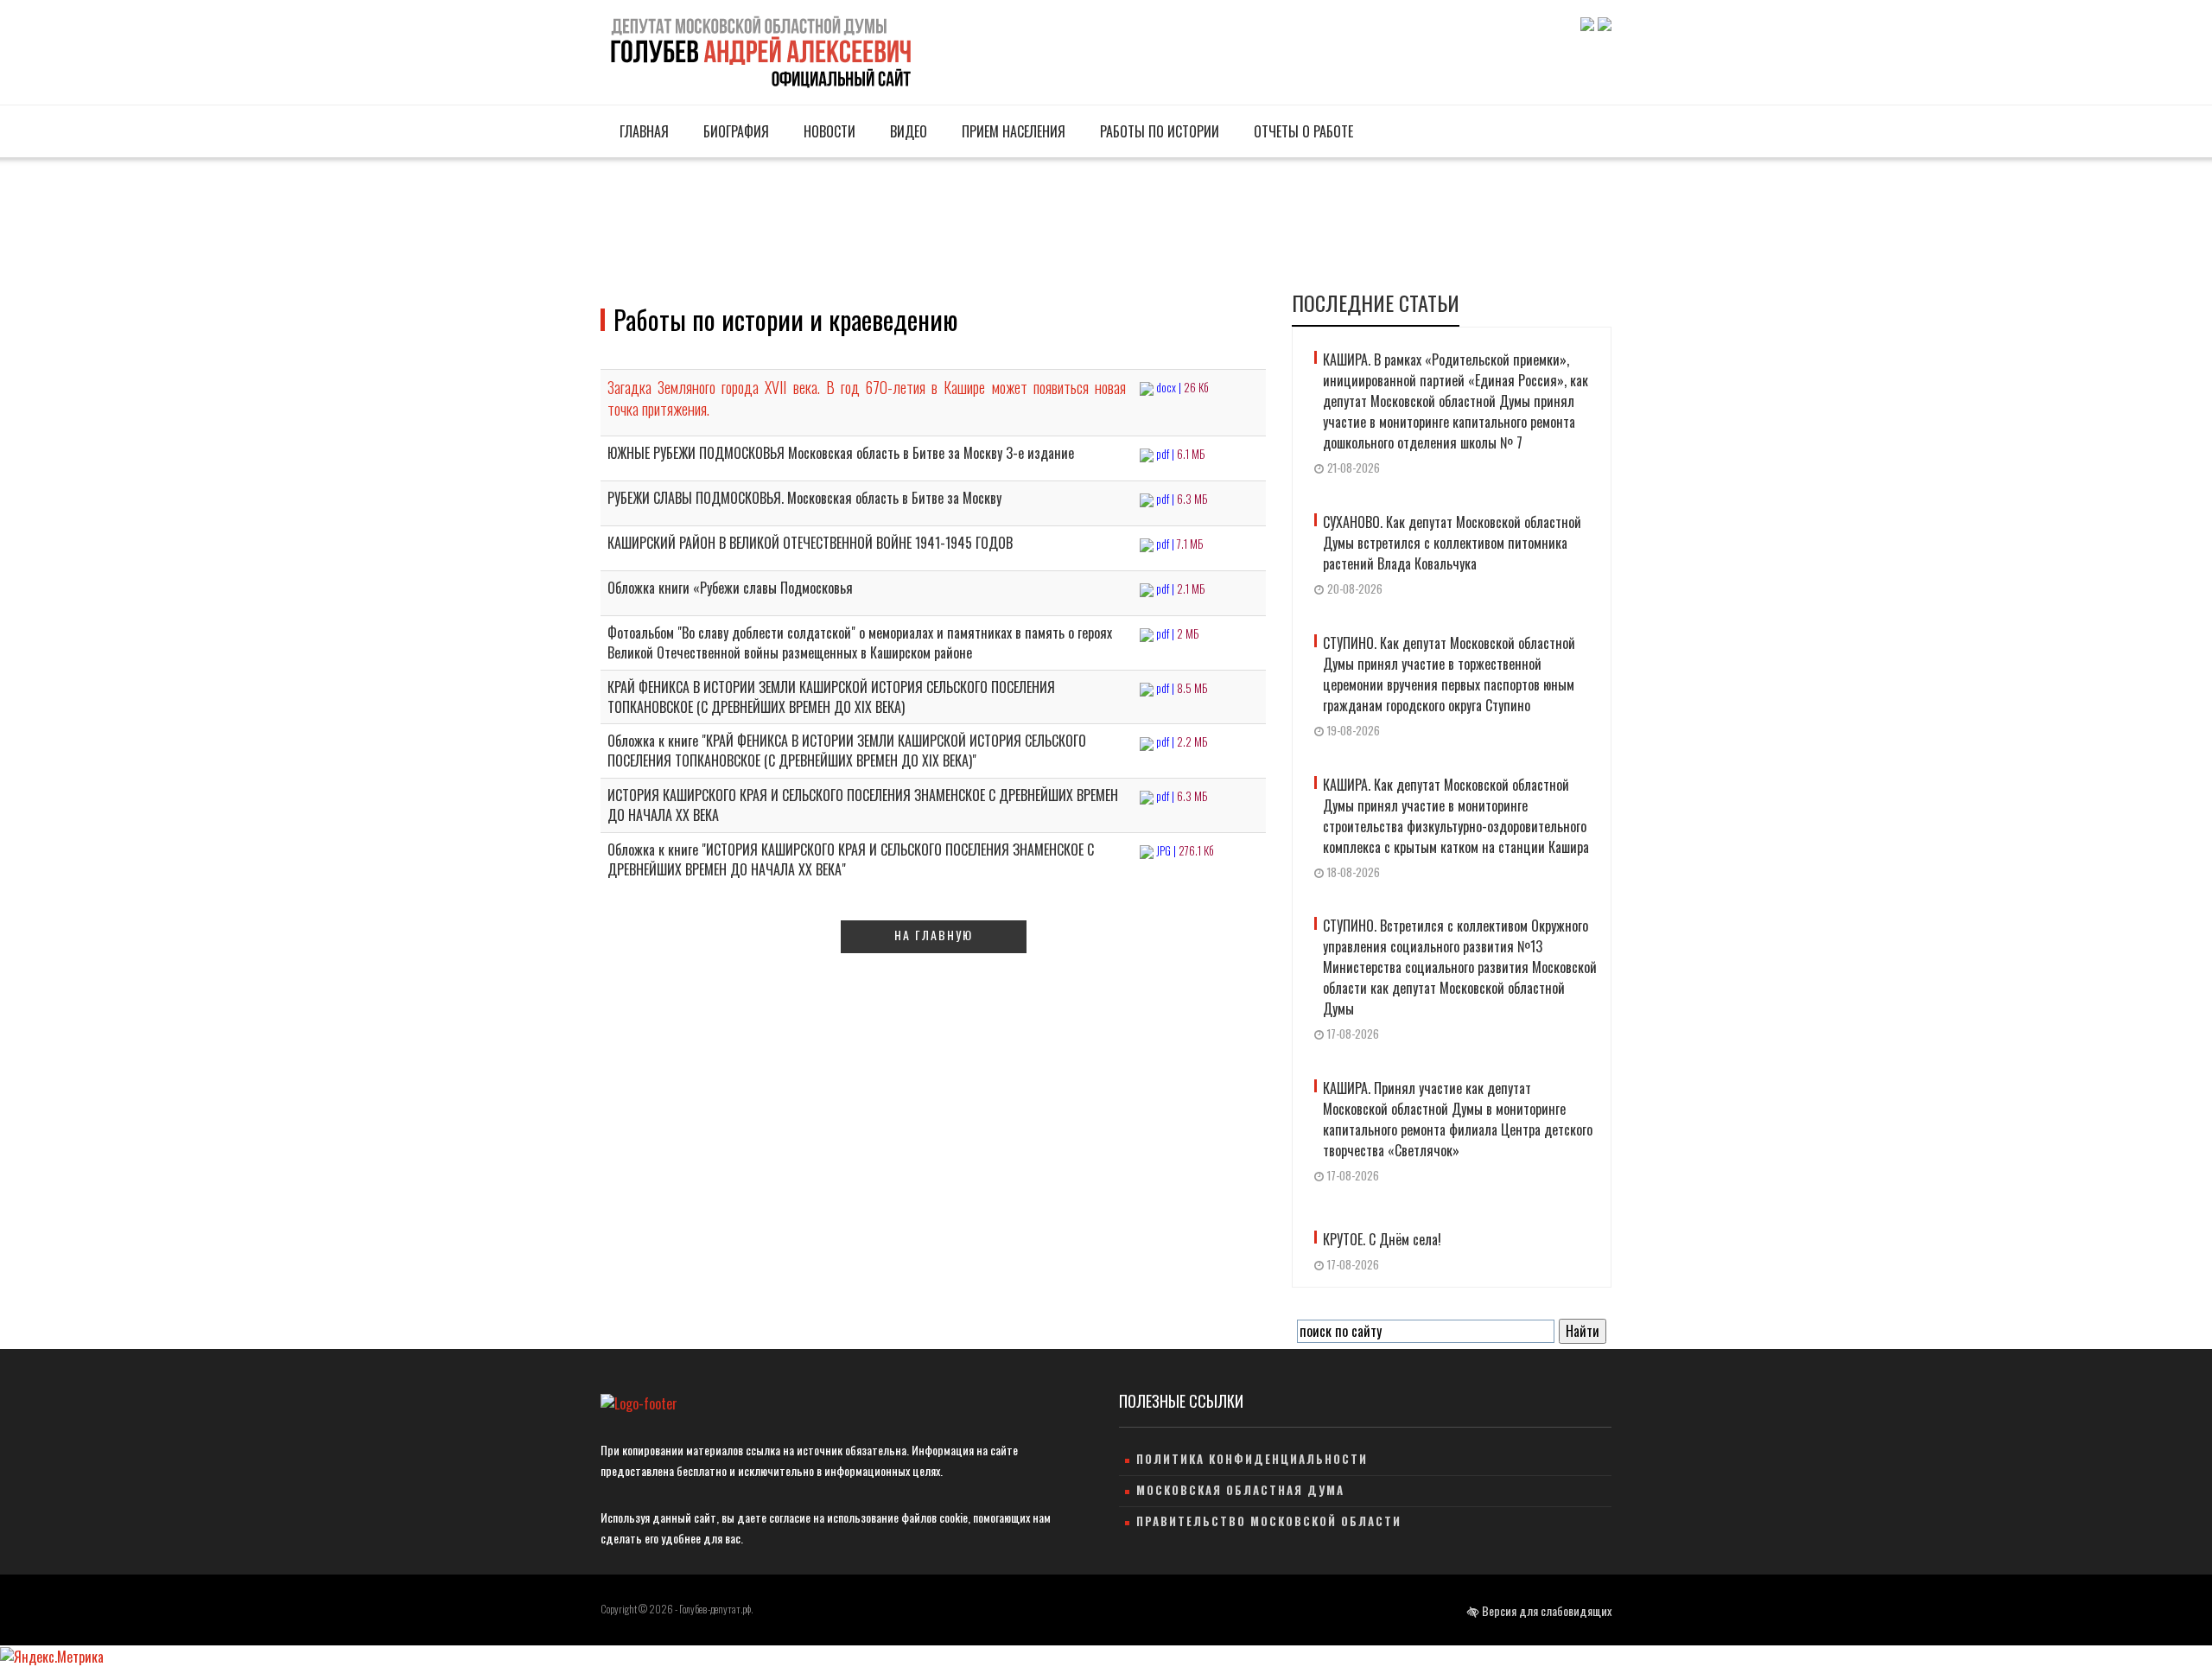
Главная (642, 131)
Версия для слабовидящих (1545, 1610)
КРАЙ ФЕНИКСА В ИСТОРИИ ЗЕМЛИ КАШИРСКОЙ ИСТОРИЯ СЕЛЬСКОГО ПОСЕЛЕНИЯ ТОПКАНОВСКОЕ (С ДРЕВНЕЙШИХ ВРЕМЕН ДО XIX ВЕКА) (831, 697)
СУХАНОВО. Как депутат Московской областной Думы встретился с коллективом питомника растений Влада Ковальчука (1452, 543)
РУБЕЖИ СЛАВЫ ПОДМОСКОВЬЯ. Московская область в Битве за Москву (804, 498)
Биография (734, 131)
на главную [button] (934, 935)
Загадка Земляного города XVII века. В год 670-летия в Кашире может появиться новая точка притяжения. (867, 398)
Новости (828, 131)
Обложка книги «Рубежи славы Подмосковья (730, 588)
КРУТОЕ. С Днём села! (1382, 1239)
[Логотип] (759, 50)
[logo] (639, 1403)
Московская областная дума (1240, 1490)
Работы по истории (1158, 131)
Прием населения (1012, 131)
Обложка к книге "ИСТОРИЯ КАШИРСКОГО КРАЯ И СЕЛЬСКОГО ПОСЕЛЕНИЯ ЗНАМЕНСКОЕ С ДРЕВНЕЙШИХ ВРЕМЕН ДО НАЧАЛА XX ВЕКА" (851, 859)
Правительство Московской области (1269, 1521)
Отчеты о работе (1302, 131)
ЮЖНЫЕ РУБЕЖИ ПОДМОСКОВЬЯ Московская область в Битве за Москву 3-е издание (841, 453)
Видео (907, 131)
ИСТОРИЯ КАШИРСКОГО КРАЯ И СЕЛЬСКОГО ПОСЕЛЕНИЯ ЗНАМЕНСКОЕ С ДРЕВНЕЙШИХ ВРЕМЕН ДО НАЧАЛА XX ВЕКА (863, 805)
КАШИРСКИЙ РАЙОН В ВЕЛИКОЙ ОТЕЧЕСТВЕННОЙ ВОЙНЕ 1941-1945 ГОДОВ (810, 543)
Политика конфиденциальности (1252, 1459)
